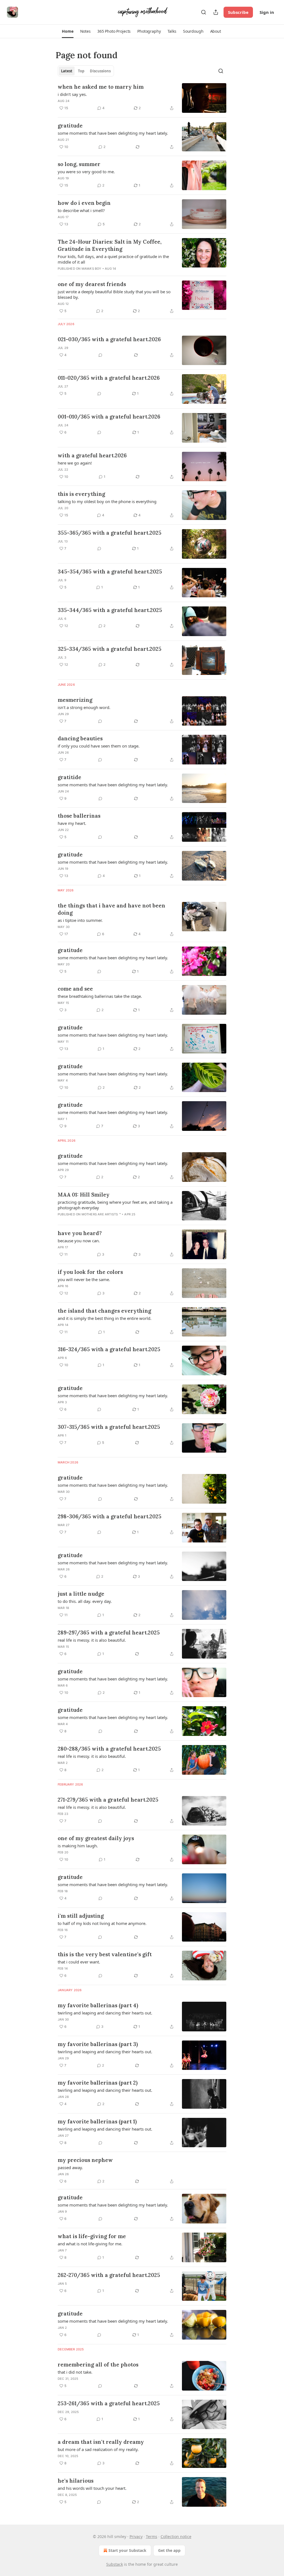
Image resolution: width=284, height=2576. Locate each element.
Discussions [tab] (100, 71)
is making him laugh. (78, 1846)
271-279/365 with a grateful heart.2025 (108, 1800)
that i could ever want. (79, 1962)
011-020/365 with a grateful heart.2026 (109, 378)
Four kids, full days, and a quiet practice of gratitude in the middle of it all (113, 259)
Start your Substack (127, 2550)
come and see (75, 989)
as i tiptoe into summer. (80, 920)
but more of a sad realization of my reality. (98, 2449)
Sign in (267, 12)
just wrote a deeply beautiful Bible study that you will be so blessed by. (114, 294)
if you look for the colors (90, 1272)
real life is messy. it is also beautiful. (92, 1640)
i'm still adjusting (81, 1916)
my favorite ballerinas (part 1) (97, 2121)
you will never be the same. (84, 1279)
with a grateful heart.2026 (92, 455)
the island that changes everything (104, 1311)
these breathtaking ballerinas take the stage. (100, 996)
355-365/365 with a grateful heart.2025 (110, 533)
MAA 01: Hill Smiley (84, 1195)
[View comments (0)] (100, 355)
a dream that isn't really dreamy (101, 2442)
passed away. (70, 2167)
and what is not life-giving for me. (90, 2244)
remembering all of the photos (98, 2365)
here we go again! (75, 463)
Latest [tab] (67, 71)
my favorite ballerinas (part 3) (98, 2044)
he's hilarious (76, 2481)
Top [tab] (81, 71)
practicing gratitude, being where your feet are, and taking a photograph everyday (115, 1205)
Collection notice (176, 2537)
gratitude (70, 126)
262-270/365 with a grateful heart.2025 (109, 2275)
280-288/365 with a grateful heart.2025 (109, 1749)
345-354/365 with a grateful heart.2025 (110, 572)
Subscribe (238, 12)
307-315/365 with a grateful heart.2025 (109, 1427)
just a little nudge (81, 1594)
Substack (115, 2564)
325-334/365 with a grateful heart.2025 (110, 649)
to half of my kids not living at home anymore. (102, 1923)
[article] (142, 98)
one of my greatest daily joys (96, 1838)
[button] (68, 31)
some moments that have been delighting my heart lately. (113, 133)
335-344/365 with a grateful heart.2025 (110, 610)
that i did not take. (75, 2372)
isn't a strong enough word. (84, 707)
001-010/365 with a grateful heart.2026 (109, 417)
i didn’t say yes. (72, 94)
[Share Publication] (216, 12)
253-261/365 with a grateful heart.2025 (109, 2403)
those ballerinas (79, 816)
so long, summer (79, 164)
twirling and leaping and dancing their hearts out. (105, 2013)
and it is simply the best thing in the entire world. (105, 1318)
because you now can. (79, 1241)
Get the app (169, 2550)
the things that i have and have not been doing (111, 909)
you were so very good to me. (86, 172)
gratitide (69, 777)
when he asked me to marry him (101, 87)
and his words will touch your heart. (92, 2488)
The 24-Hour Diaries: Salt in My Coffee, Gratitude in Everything (110, 245)
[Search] (204, 12)
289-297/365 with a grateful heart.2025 (109, 1633)
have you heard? (80, 1233)
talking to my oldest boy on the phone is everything (107, 501)
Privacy (136, 2537)
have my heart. (72, 823)
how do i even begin (84, 203)
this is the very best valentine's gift (105, 1954)
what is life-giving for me (92, 2236)
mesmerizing (75, 700)
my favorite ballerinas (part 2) (98, 2083)
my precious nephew (85, 2160)
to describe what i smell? (81, 210)
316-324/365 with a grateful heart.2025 (109, 1349)
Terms (152, 2537)
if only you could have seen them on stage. (99, 746)
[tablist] (86, 71)
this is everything (81, 494)
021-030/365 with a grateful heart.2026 (109, 339)
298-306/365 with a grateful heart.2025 (110, 1516)
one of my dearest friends (92, 284)
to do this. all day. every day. (85, 1601)
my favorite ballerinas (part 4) (98, 2005)
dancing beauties (80, 738)
